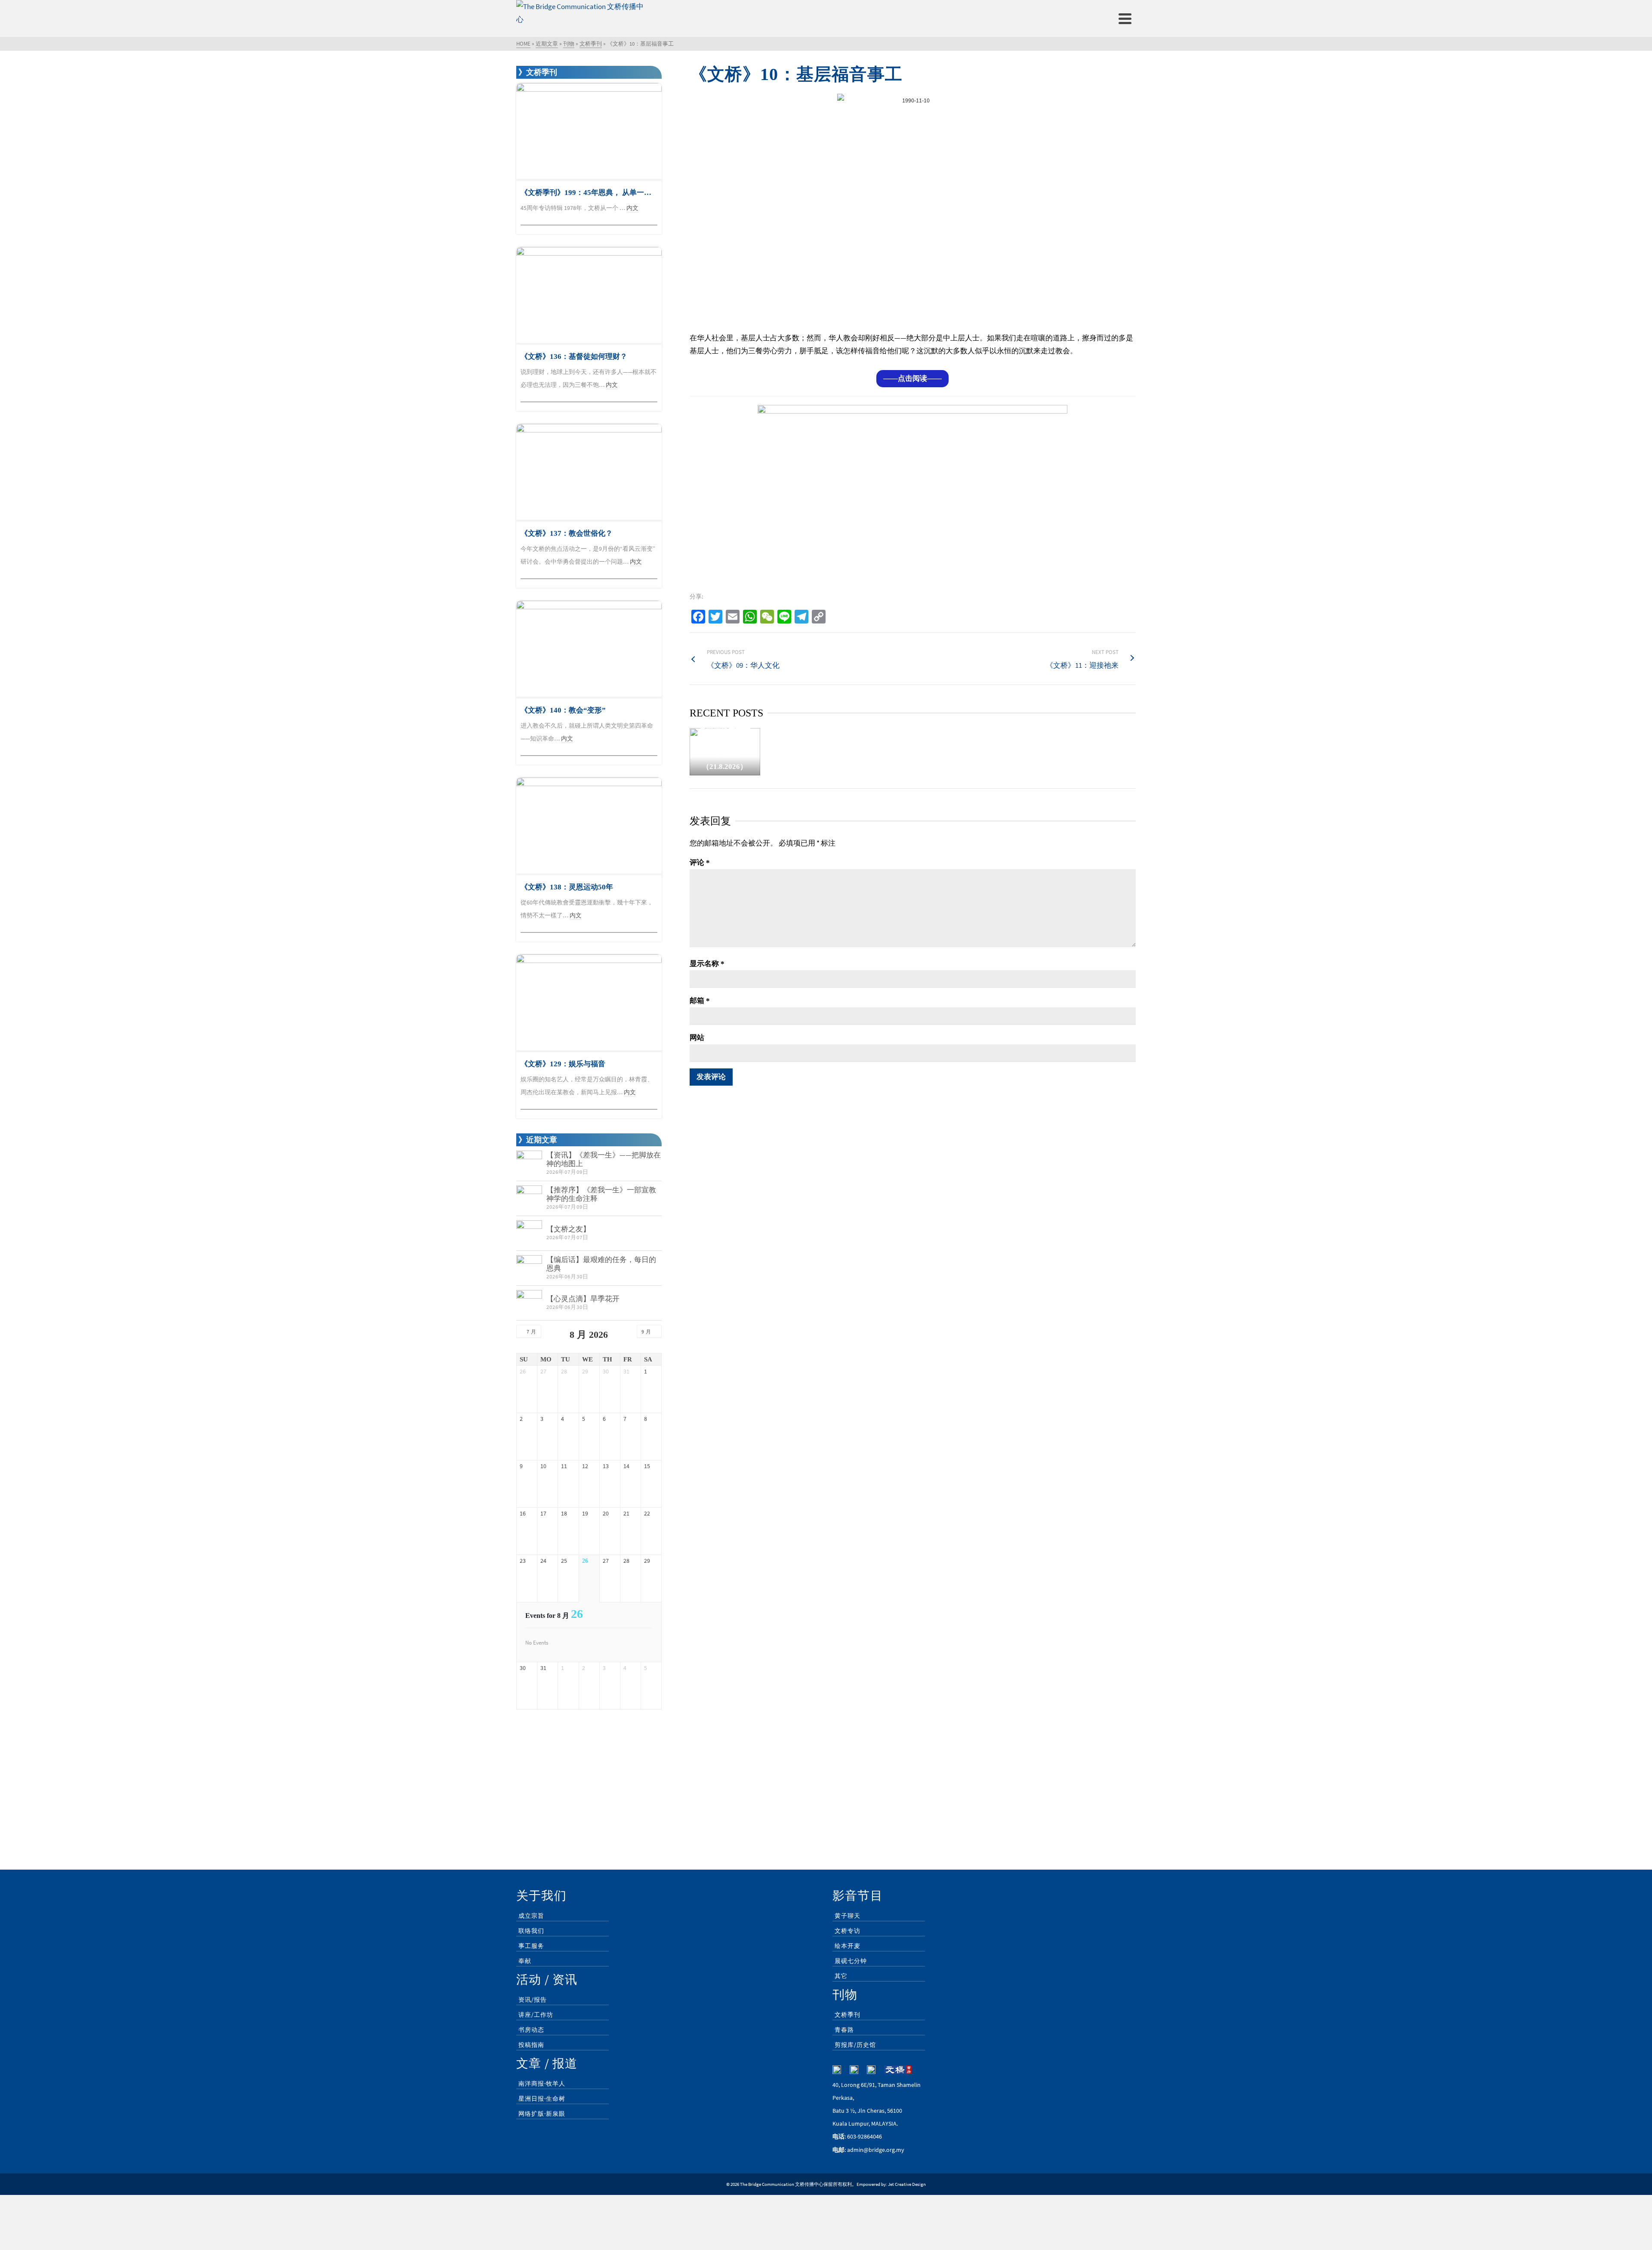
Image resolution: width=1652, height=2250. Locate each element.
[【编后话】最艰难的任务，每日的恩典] (529, 1268)
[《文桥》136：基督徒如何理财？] (589, 295)
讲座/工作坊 (536, 2015)
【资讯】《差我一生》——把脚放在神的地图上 (604, 1159)
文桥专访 (848, 1931)
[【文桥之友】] (529, 1233)
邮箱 (700, 1001)
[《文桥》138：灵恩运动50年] (589, 826)
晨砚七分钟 (851, 1961)
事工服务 (531, 1946)
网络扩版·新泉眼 (542, 2114)
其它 (841, 1976)
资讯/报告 (533, 2000)
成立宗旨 (531, 1916)
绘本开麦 (848, 1946)
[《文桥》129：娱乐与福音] (589, 1003)
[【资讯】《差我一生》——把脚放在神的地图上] (529, 1164)
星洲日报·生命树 (542, 2099)
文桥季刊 (848, 2015)
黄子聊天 (848, 1916)
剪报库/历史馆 (855, 2045)
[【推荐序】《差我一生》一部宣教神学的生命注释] (529, 1198)
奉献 (525, 1961)
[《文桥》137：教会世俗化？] (589, 472)
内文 (632, 208)
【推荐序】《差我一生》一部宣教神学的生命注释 (601, 1194)
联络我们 (531, 1931)
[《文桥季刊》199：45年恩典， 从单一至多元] (589, 131)
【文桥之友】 (568, 1229)
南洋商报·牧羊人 (542, 2083)
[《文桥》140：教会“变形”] (589, 649)
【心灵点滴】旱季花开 (583, 1299)
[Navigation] (1125, 19)
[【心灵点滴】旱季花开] (529, 1303)
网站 (697, 1038)
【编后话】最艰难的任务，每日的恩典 (601, 1264)
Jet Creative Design (907, 2184)
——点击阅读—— (912, 378)
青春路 (844, 2030)
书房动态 (531, 2030)
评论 (700, 863)
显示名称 (707, 964)
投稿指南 (531, 2045)
